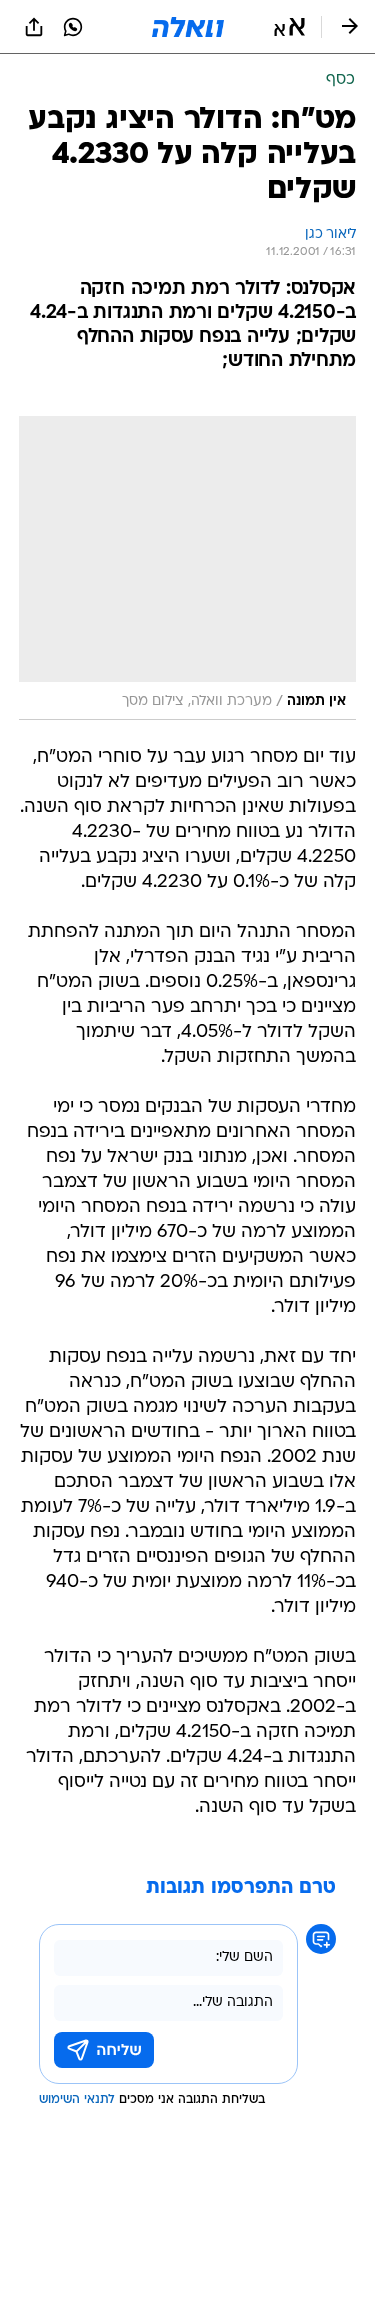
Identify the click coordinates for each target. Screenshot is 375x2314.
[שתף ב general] (34, 27)
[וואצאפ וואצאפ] (73, 27)
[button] (289, 27)
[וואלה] (188, 27)
